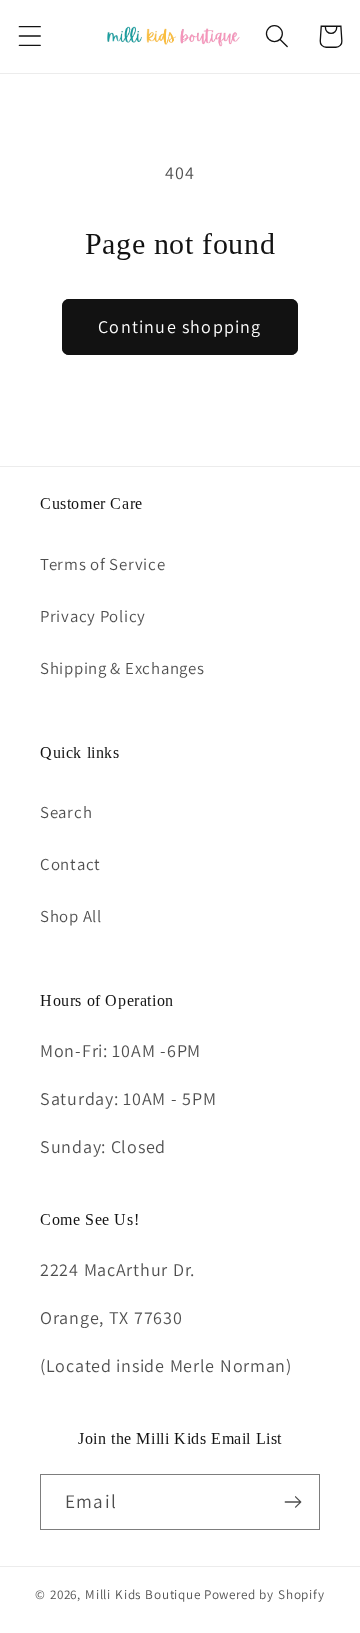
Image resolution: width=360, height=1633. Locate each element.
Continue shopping (179, 326)
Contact (70, 864)
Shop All (71, 916)
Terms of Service (103, 564)
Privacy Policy (93, 616)
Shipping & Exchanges (122, 668)
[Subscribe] (292, 1502)
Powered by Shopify (264, 1594)
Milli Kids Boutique (143, 1594)
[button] (30, 36)
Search (66, 812)
